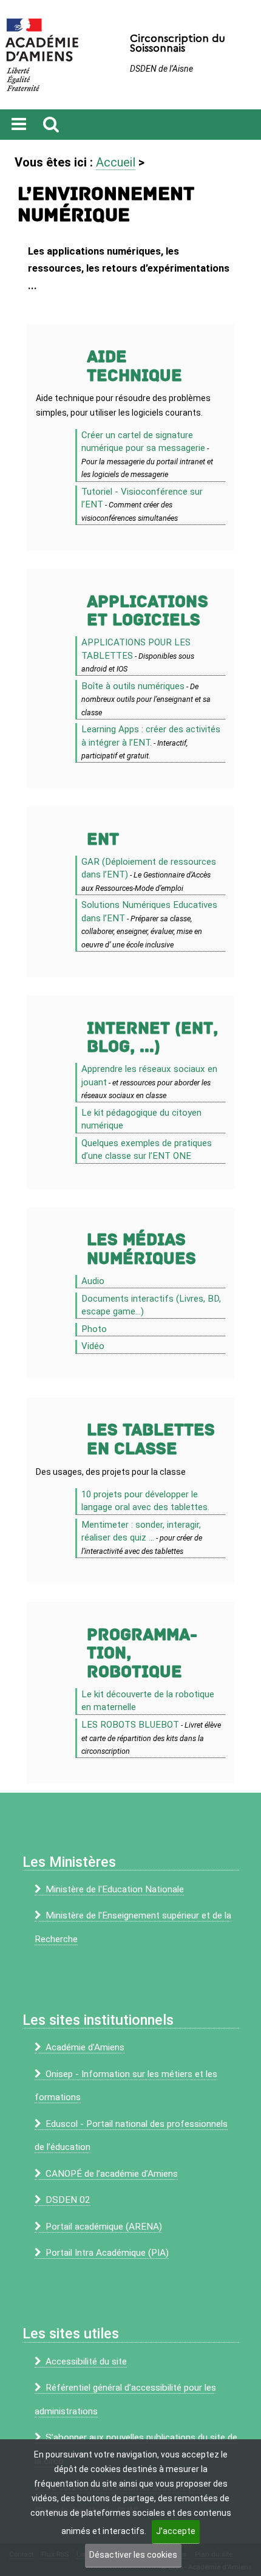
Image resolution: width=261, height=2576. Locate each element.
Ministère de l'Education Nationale (115, 1889)
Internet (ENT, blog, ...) (152, 1038)
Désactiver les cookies (133, 2555)
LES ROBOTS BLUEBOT (130, 1725)
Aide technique (134, 366)
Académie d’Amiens (85, 2047)
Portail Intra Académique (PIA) (107, 2253)
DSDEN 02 (68, 2200)
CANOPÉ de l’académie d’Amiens (112, 2174)
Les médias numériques (141, 1249)
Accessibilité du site (86, 2361)
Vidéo (93, 1346)
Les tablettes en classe (151, 1440)
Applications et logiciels (147, 611)
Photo (94, 1329)
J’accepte (176, 2531)
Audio (93, 1281)
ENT (103, 840)
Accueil (116, 162)
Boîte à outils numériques (133, 686)
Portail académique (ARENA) (104, 2227)
